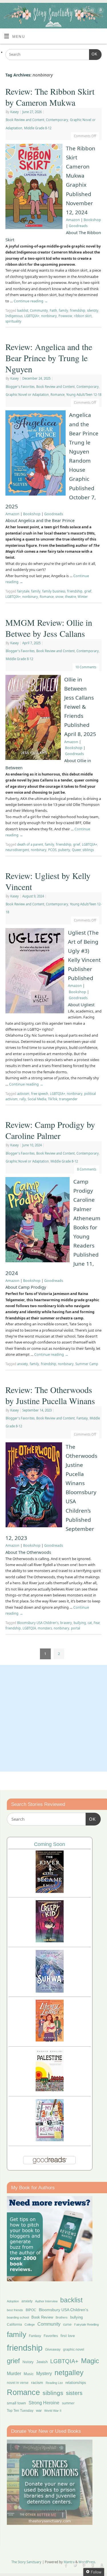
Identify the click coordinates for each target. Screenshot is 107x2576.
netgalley (69, 2373)
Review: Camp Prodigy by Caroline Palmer (50, 1130)
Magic (90, 2361)
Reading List (54, 2383)
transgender (68, 1099)
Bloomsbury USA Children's (38, 1623)
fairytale (23, 591)
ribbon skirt (83, 316)
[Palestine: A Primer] (50, 2090)
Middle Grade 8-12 (38, 128)
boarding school (18, 2317)
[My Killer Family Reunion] (50, 2140)
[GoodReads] (92, 11)
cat (90, 1623)
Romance (57, 395)
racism (37, 2382)
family (63, 310)
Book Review (42, 2317)
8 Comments (87, 1169)
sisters (74, 2393)
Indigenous (14, 316)
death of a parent (30, 844)
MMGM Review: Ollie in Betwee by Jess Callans (49, 628)
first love (68, 2336)
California (14, 2325)
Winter (83, 597)
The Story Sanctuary (26, 2562)
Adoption (13, 2301)
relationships (76, 2383)
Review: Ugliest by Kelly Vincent (48, 881)
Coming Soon (50, 1844)
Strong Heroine (44, 2403)
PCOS (52, 850)
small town (16, 2403)
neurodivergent (17, 850)
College (30, 2325)
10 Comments (86, 667)
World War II (53, 2411)
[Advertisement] (53, 1718)
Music (29, 2374)
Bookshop (92, 220)
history (28, 2362)
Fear (97, 1623)
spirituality (13, 321)
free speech (40, 1094)
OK (93, 54)
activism (23, 1094)
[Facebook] (67, 11)
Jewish (42, 2362)
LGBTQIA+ (32, 316)
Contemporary (57, 120)
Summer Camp (87, 1364)
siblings (88, 850)
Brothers (62, 2317)
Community (39, 310)
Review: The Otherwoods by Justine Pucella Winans (50, 1395)
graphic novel (74, 2350)
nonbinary (49, 316)
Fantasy (82, 1418)
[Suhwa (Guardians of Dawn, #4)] (50, 1991)
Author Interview (46, 2301)
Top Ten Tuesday (20, 2411)
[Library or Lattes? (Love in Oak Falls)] (50, 2040)
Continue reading (31, 301)
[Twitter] (75, 11)
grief (88, 591)
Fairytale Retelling (86, 2325)
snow (59, 597)
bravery (66, 1623)
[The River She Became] (50, 1891)
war (39, 2411)
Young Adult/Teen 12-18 (84, 395)
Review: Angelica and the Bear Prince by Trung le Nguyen (49, 358)
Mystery (44, 2374)
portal (76, 1628)
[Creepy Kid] (50, 1941)
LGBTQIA (29, 1628)
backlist (23, 310)
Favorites (51, 2336)
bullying (80, 1623)
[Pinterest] (83, 11)
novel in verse (18, 2383)
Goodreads (78, 226)
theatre (70, 597)
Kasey (15, 112)
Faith (53, 310)
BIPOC (31, 2310)
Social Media (37, 1099)
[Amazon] (100, 11)
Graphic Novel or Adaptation (27, 395)
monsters (45, 1628)
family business (54, 591)
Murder (14, 2373)
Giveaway (53, 2350)
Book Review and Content (25, 120)
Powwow (65, 316)
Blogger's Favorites (20, 387)
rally (23, 1099)
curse (67, 2325)
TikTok (53, 1099)
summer (68, 2403)
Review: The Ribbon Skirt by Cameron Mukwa (50, 97)
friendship (78, 310)
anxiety (23, 1364)
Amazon (73, 220)
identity (93, 310)
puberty (64, 850)
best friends (15, 2310)
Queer (76, 850)
